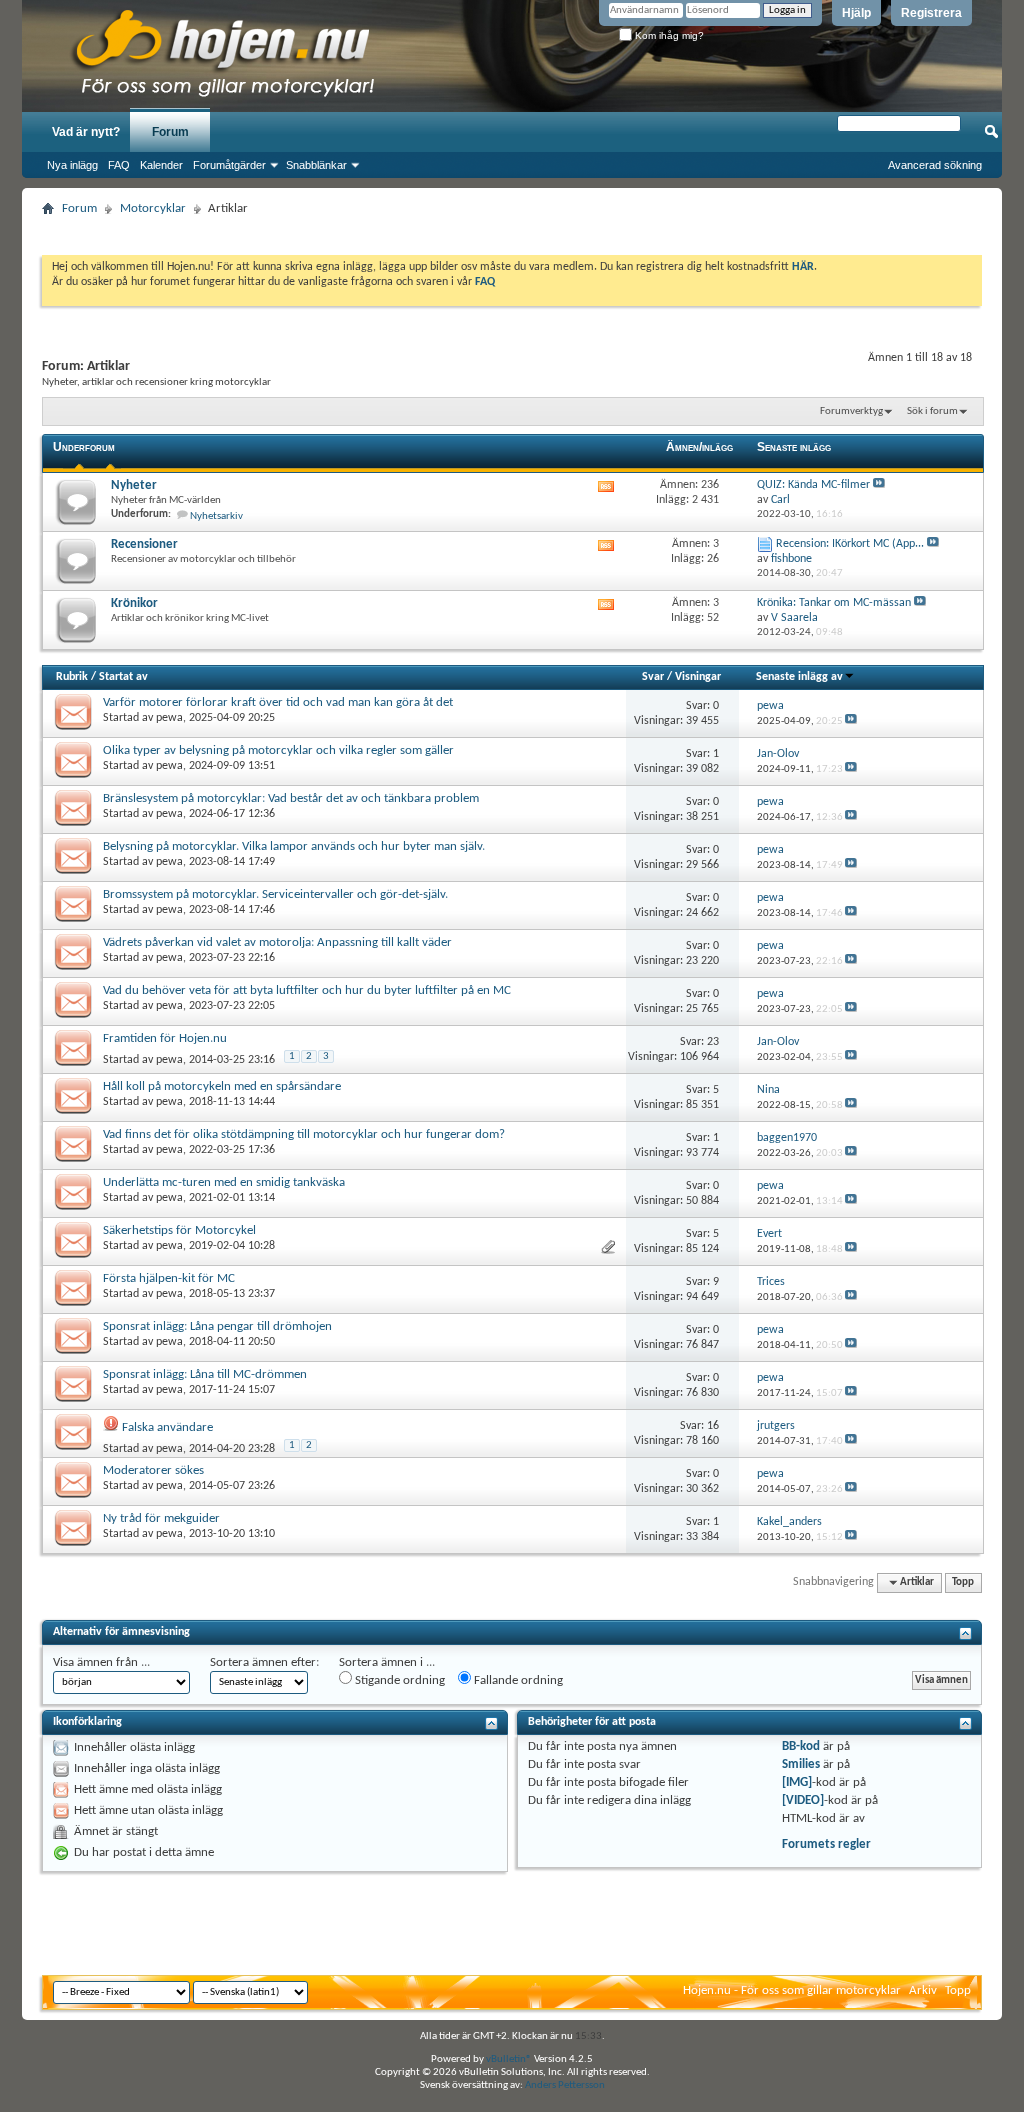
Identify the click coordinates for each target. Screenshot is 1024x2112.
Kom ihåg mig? (668, 35)
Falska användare (167, 1427)
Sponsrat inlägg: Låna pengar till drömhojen (217, 1326)
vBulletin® (509, 2059)
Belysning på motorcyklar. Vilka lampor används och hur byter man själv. (294, 846)
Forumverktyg (851, 411)
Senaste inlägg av (799, 677)
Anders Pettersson (565, 2085)
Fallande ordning (517, 1680)
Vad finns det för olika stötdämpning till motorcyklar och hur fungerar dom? (304, 1134)
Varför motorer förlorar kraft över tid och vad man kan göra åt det (278, 702)
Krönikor (134, 603)
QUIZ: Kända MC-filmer (813, 485)
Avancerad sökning (935, 165)
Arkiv (923, 1990)
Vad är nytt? (86, 132)
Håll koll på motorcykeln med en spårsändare (222, 1086)
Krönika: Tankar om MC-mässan (834, 603)
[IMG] (797, 1782)
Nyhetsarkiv (216, 516)
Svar (653, 677)
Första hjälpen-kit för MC (169, 1278)
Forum (170, 132)
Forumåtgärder (229, 165)
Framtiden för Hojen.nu (165, 1038)
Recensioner (144, 544)
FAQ (119, 165)
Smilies (801, 1764)
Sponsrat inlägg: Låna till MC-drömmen (205, 1374)
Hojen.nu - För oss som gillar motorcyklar (792, 1990)
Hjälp (856, 13)
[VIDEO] (803, 1800)
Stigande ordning (398, 1680)
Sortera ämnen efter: (264, 1662)
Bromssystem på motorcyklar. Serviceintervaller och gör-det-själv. (275, 894)
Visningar (698, 677)
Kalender (161, 165)
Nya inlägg (72, 165)
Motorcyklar (153, 208)
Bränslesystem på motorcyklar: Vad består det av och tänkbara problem (291, 798)
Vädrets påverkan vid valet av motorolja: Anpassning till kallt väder (277, 942)
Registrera (931, 13)
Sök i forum (932, 411)
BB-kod (801, 1746)
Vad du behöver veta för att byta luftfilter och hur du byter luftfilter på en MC (307, 990)
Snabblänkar (316, 165)
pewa (169, 718)
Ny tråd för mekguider (161, 1518)
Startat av (123, 677)
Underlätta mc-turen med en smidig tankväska (224, 1182)
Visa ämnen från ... (101, 1662)
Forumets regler (826, 1844)
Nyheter (134, 485)
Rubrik (72, 677)
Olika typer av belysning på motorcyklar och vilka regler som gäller (278, 750)
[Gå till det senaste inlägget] (851, 721)
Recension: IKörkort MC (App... (850, 544)
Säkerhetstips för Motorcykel (179, 1230)
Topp (963, 1582)
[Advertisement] (512, 229)
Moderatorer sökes (153, 1470)
